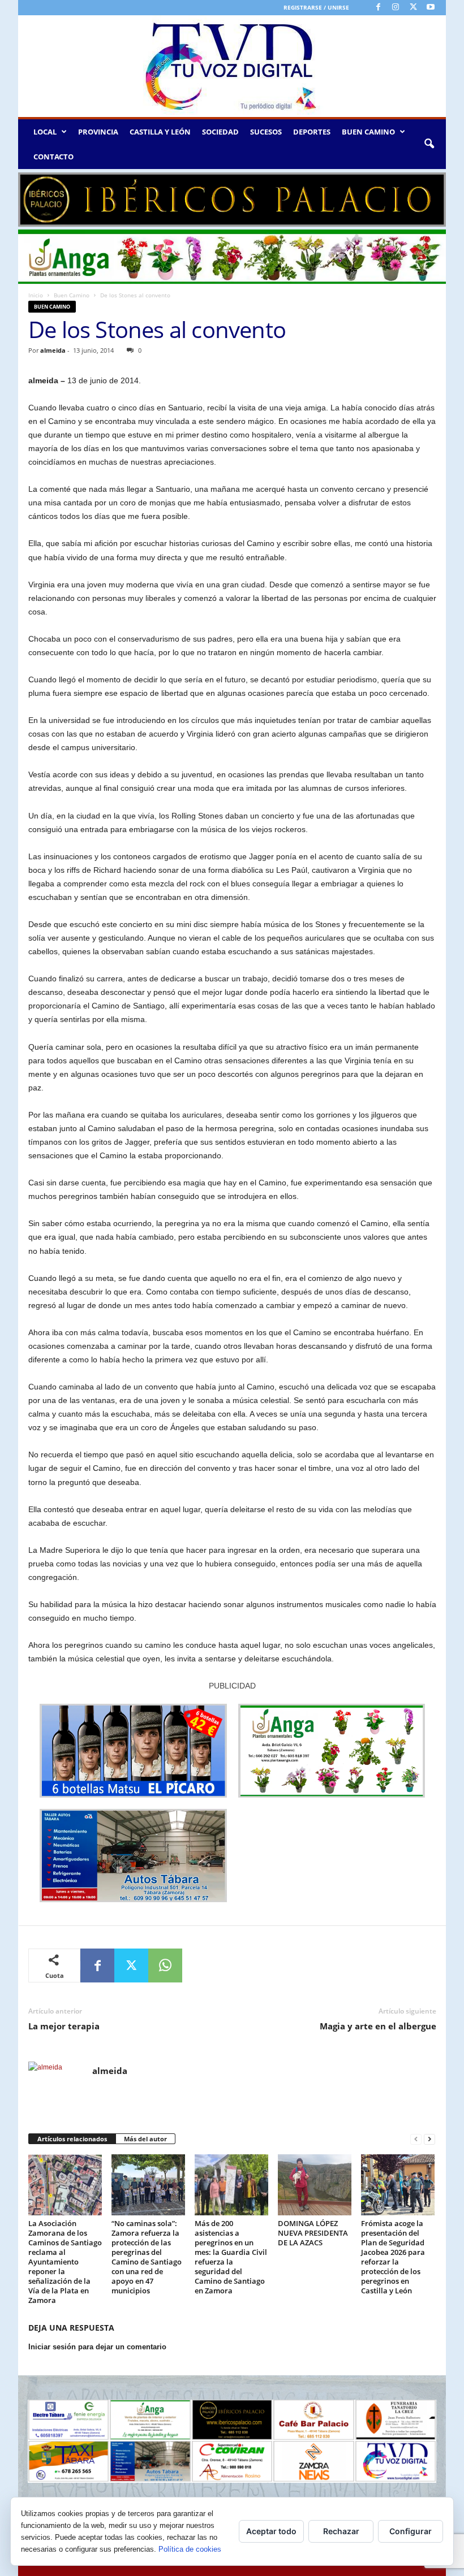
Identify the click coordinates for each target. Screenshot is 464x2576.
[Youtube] (431, 8)
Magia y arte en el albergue (378, 2026)
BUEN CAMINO (368, 132)
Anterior (32, 197)
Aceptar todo (271, 2531)
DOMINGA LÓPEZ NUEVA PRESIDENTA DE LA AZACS (313, 2233)
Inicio (36, 295)
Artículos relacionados (72, 2139)
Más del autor (145, 2139)
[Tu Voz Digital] (232, 66)
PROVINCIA (98, 132)
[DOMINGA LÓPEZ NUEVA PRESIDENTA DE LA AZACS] (315, 2185)
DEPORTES (312, 132)
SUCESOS (266, 132)
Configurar (411, 2531)
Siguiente (432, 197)
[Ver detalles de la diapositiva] (232, 200)
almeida (53, 350)
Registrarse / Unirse (316, 7)
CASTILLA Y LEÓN (160, 132)
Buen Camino (72, 295)
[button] (429, 144)
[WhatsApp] (165, 1965)
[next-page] (429, 2139)
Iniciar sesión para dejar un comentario (97, 2347)
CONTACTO (53, 157)
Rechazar (341, 2531)
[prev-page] (416, 2139)
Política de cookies (190, 2549)
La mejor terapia (64, 2026)
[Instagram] (396, 8)
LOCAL (45, 132)
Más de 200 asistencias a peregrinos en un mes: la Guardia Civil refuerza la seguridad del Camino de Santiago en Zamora (231, 2257)
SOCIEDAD (220, 132)
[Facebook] (378, 8)
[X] (413, 8)
